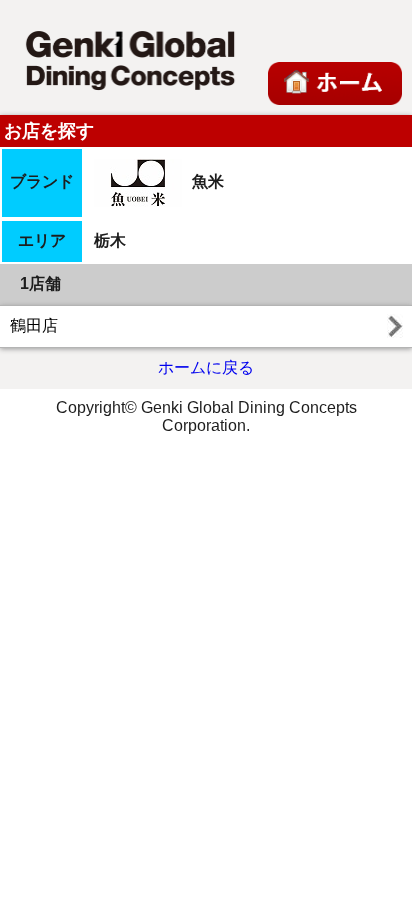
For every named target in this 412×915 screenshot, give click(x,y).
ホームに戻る (206, 367)
